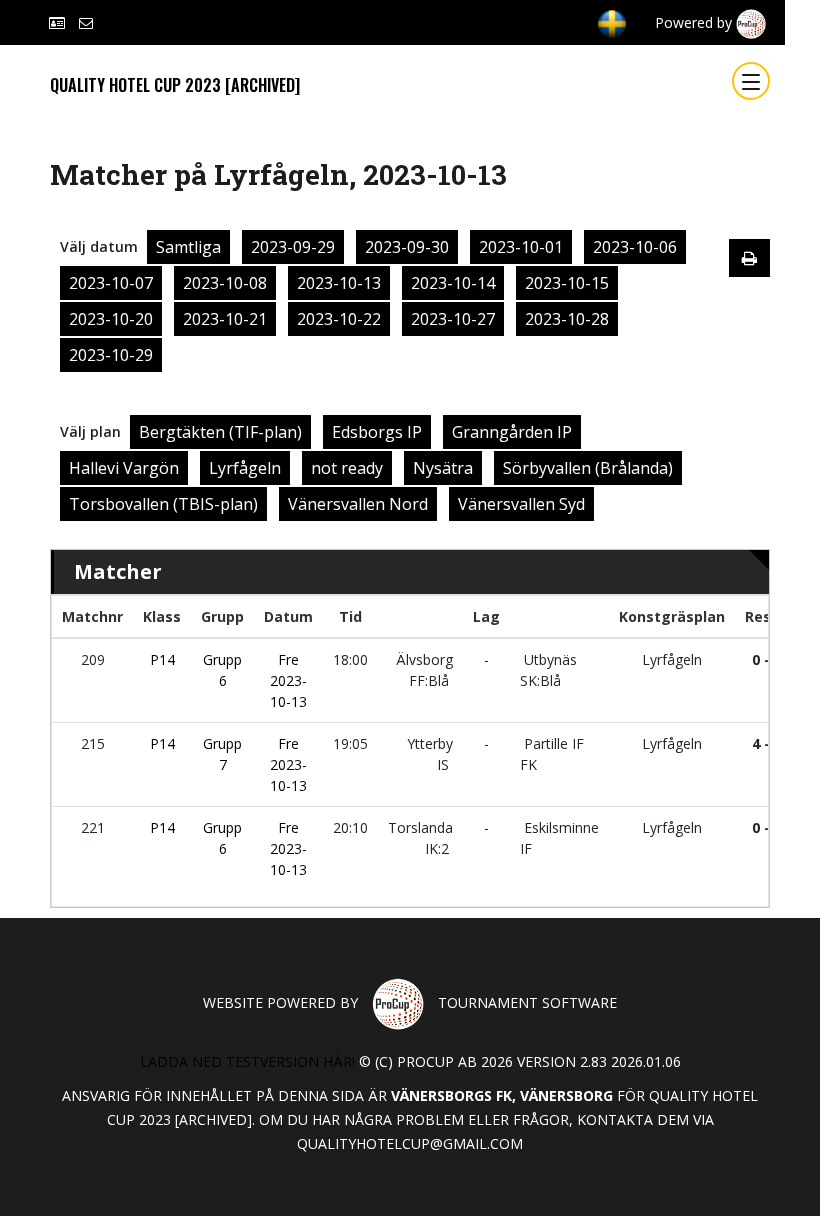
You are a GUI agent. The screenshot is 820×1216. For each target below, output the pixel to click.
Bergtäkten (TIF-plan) (220, 432)
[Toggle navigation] (751, 81)
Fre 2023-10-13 (288, 680)
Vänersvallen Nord (358, 504)
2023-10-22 (339, 319)
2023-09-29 (293, 247)
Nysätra (443, 468)
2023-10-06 (635, 247)
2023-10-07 (111, 283)
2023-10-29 (111, 355)
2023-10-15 (567, 283)
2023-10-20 (111, 319)
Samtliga (188, 247)
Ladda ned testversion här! (247, 1061)
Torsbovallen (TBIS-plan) (163, 504)
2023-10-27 (453, 319)
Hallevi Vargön (124, 468)
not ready (347, 468)
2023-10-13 (339, 283)
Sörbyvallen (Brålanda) (588, 468)
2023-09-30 (407, 247)
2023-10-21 (225, 319)
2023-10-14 (453, 283)
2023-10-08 (225, 283)
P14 (162, 659)
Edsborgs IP (377, 432)
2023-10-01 (521, 247)
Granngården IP (512, 432)
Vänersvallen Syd (521, 504)
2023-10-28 (567, 319)
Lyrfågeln (245, 468)
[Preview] (749, 258)
